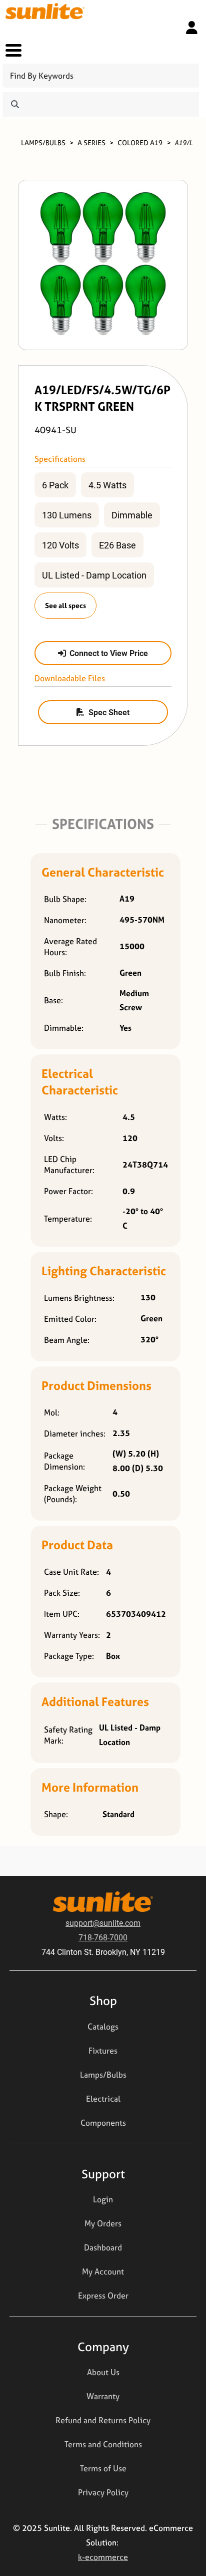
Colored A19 (140, 142)
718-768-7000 (103, 1937)
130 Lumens (67, 515)
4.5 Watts (107, 485)
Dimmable (132, 515)
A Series (91, 142)
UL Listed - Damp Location (94, 575)
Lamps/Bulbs (43, 142)
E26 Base (117, 545)
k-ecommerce (103, 2557)
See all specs (65, 605)
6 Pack (55, 485)
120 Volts (60, 545)
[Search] (15, 104)
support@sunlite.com (103, 1923)
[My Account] (192, 28)
